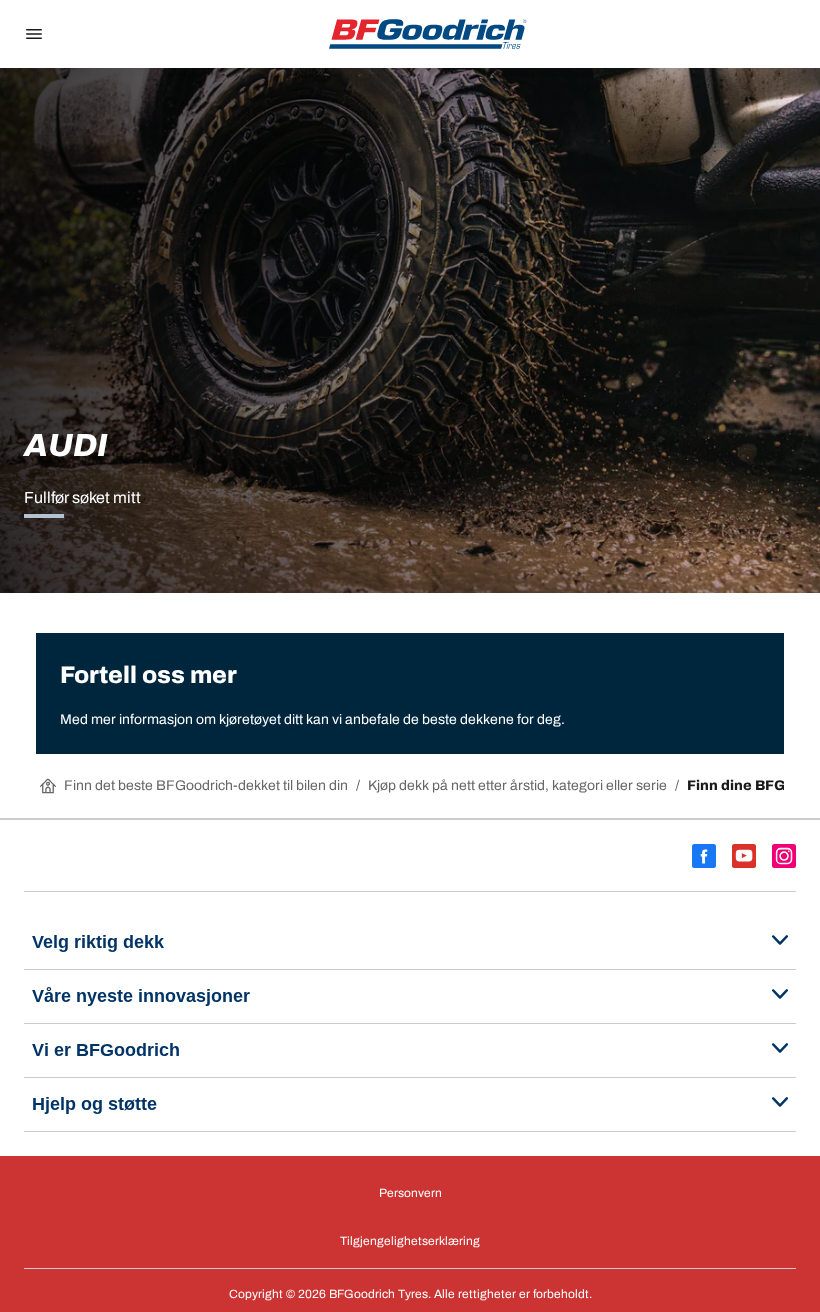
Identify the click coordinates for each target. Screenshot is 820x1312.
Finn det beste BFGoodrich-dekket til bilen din (206, 785)
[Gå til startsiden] (428, 34)
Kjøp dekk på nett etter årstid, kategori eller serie (517, 785)
